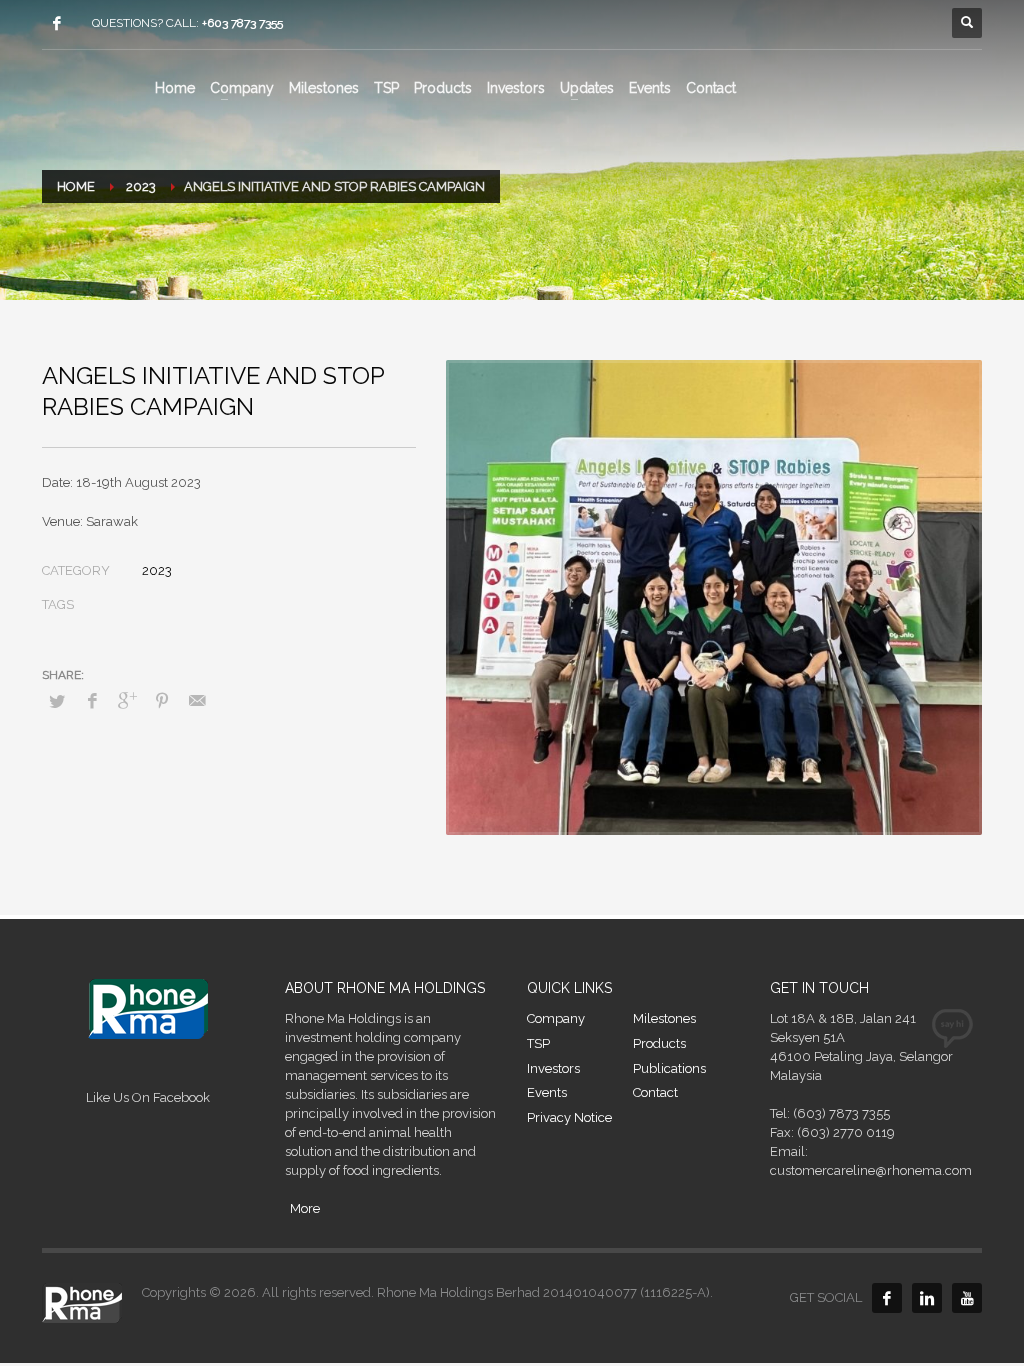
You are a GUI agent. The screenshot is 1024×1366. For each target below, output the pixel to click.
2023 (157, 570)
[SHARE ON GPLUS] (127, 701)
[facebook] (57, 23)
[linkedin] (927, 1298)
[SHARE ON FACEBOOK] (92, 701)
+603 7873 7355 (242, 23)
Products (659, 1043)
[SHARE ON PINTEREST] (162, 701)
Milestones (664, 1018)
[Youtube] (967, 1298)
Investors (553, 1068)
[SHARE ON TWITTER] (57, 702)
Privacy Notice (569, 1117)
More (305, 1208)
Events (547, 1092)
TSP (538, 1043)
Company (556, 1018)
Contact (655, 1092)
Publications (669, 1068)
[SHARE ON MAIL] (197, 701)
